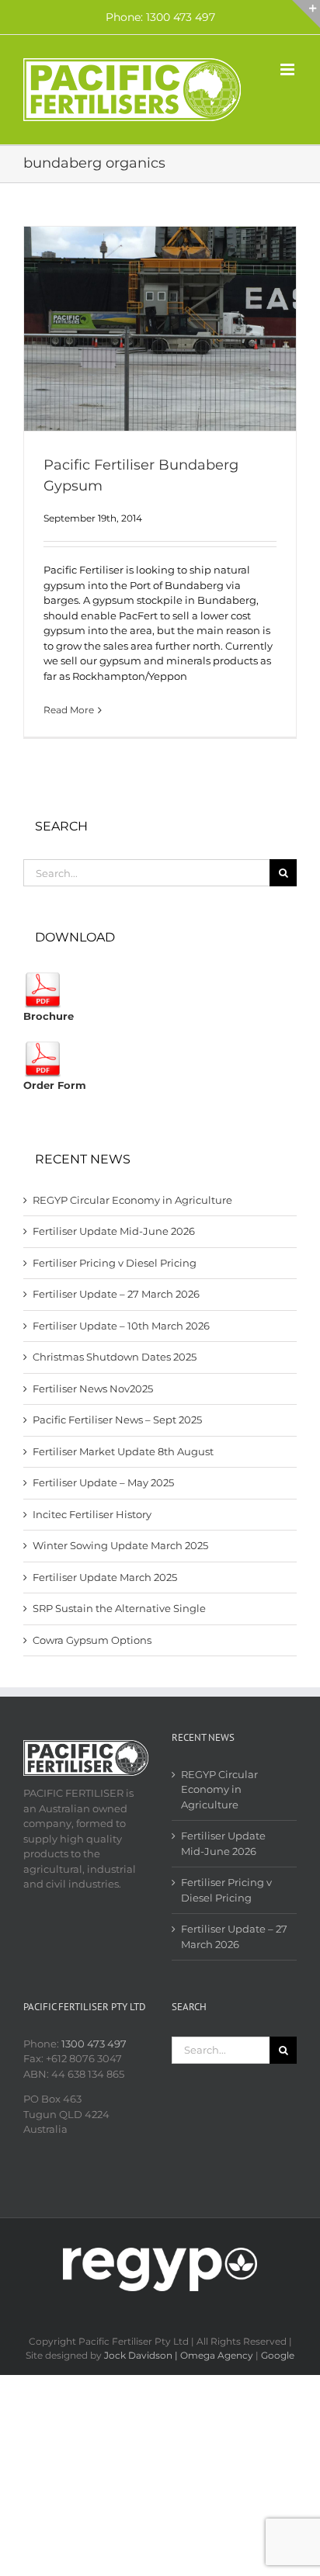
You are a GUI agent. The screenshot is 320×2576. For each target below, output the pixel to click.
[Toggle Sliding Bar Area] (306, 14)
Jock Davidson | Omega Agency (179, 2355)
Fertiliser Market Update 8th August (123, 1451)
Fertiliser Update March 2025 (105, 1577)
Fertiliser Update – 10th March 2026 (121, 1326)
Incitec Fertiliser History (92, 1514)
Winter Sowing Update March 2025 (120, 1545)
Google (278, 2355)
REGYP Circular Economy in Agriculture (132, 1200)
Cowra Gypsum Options (92, 1640)
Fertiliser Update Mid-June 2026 (114, 1231)
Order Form (55, 1085)
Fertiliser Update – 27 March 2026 (116, 1294)
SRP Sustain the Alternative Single (119, 1608)
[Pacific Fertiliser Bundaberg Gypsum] (160, 329)
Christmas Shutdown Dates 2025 (115, 1357)
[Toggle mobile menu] (289, 69)
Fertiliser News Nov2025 (93, 1389)
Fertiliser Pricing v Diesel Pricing (115, 1263)
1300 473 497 (94, 2044)
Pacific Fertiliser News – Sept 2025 (117, 1420)
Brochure (49, 1016)
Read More (69, 710)
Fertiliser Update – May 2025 (103, 1482)
